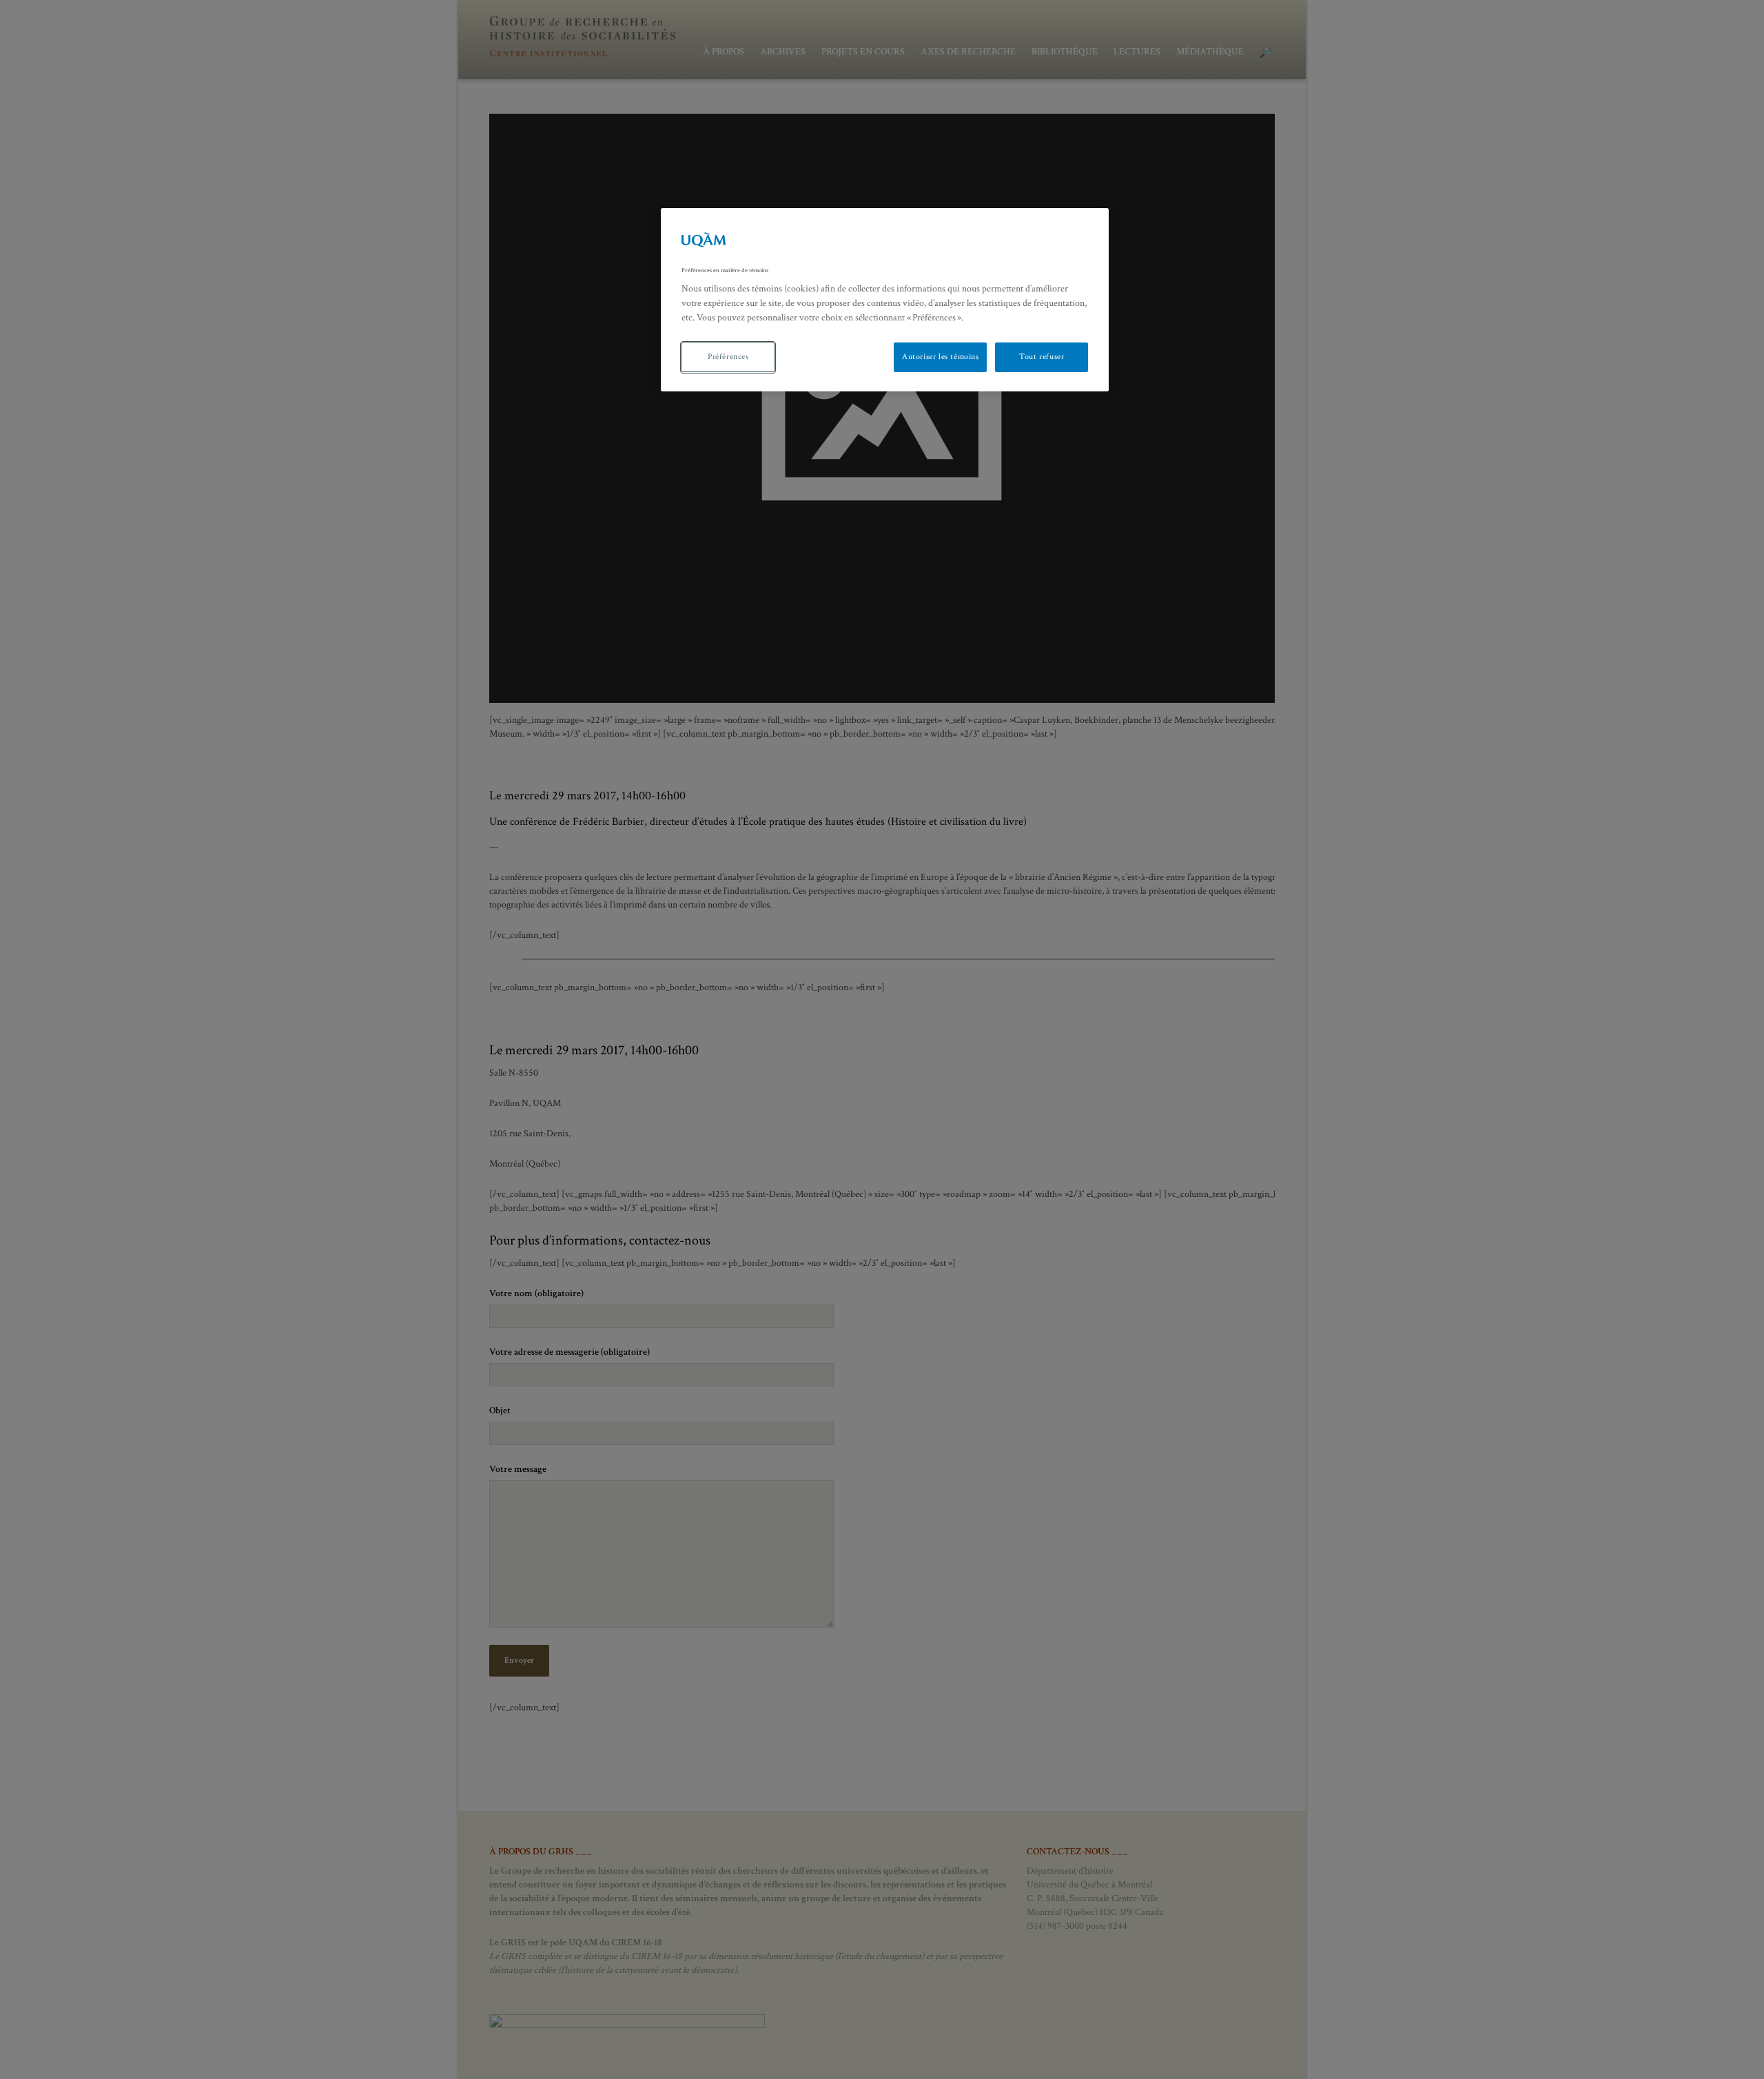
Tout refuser (1042, 357)
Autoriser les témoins (941, 357)
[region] (885, 300)
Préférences (728, 357)
